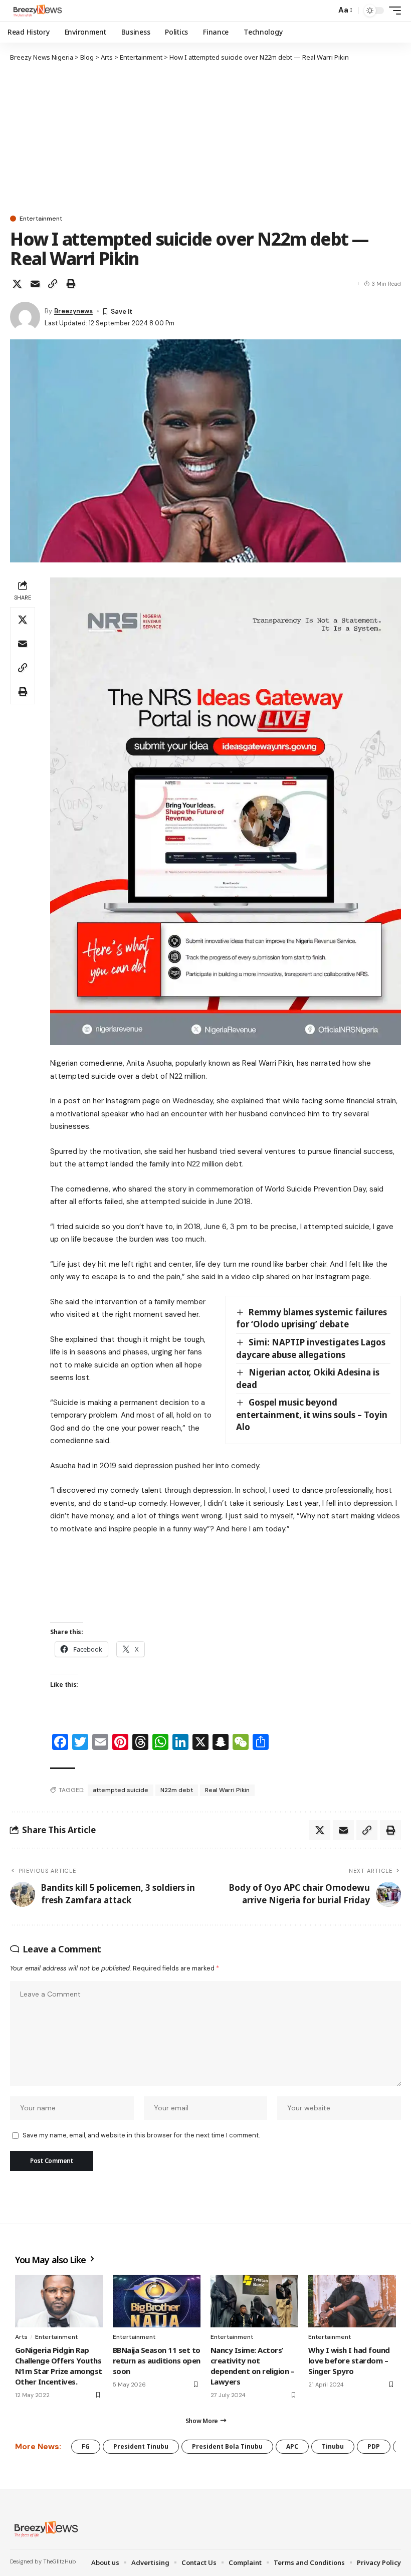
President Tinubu (141, 2446)
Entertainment (41, 219)
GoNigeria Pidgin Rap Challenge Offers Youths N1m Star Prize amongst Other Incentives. (59, 2366)
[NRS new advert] (226, 811)
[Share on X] (17, 284)
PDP (374, 2446)
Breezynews (73, 311)
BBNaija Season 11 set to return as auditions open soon (157, 2360)
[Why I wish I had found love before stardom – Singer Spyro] (352, 2301)
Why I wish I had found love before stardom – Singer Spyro (349, 2360)
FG (86, 2446)
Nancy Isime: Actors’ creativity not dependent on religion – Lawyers (252, 2366)
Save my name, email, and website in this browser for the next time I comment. (141, 2135)
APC (292, 2446)
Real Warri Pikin (227, 1790)
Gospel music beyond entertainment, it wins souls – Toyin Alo (312, 1415)
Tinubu (333, 2446)
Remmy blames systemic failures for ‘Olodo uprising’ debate (312, 1318)
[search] (326, 11)
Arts (21, 2337)
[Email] (35, 284)
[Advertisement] (205, 138)
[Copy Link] (53, 284)
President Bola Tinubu (227, 2446)
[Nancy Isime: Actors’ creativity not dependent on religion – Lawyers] (254, 2301)
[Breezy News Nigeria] (37, 11)
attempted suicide (121, 1790)
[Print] (71, 284)
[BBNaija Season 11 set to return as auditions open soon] (157, 2301)
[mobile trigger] (392, 11)
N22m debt (177, 1790)
